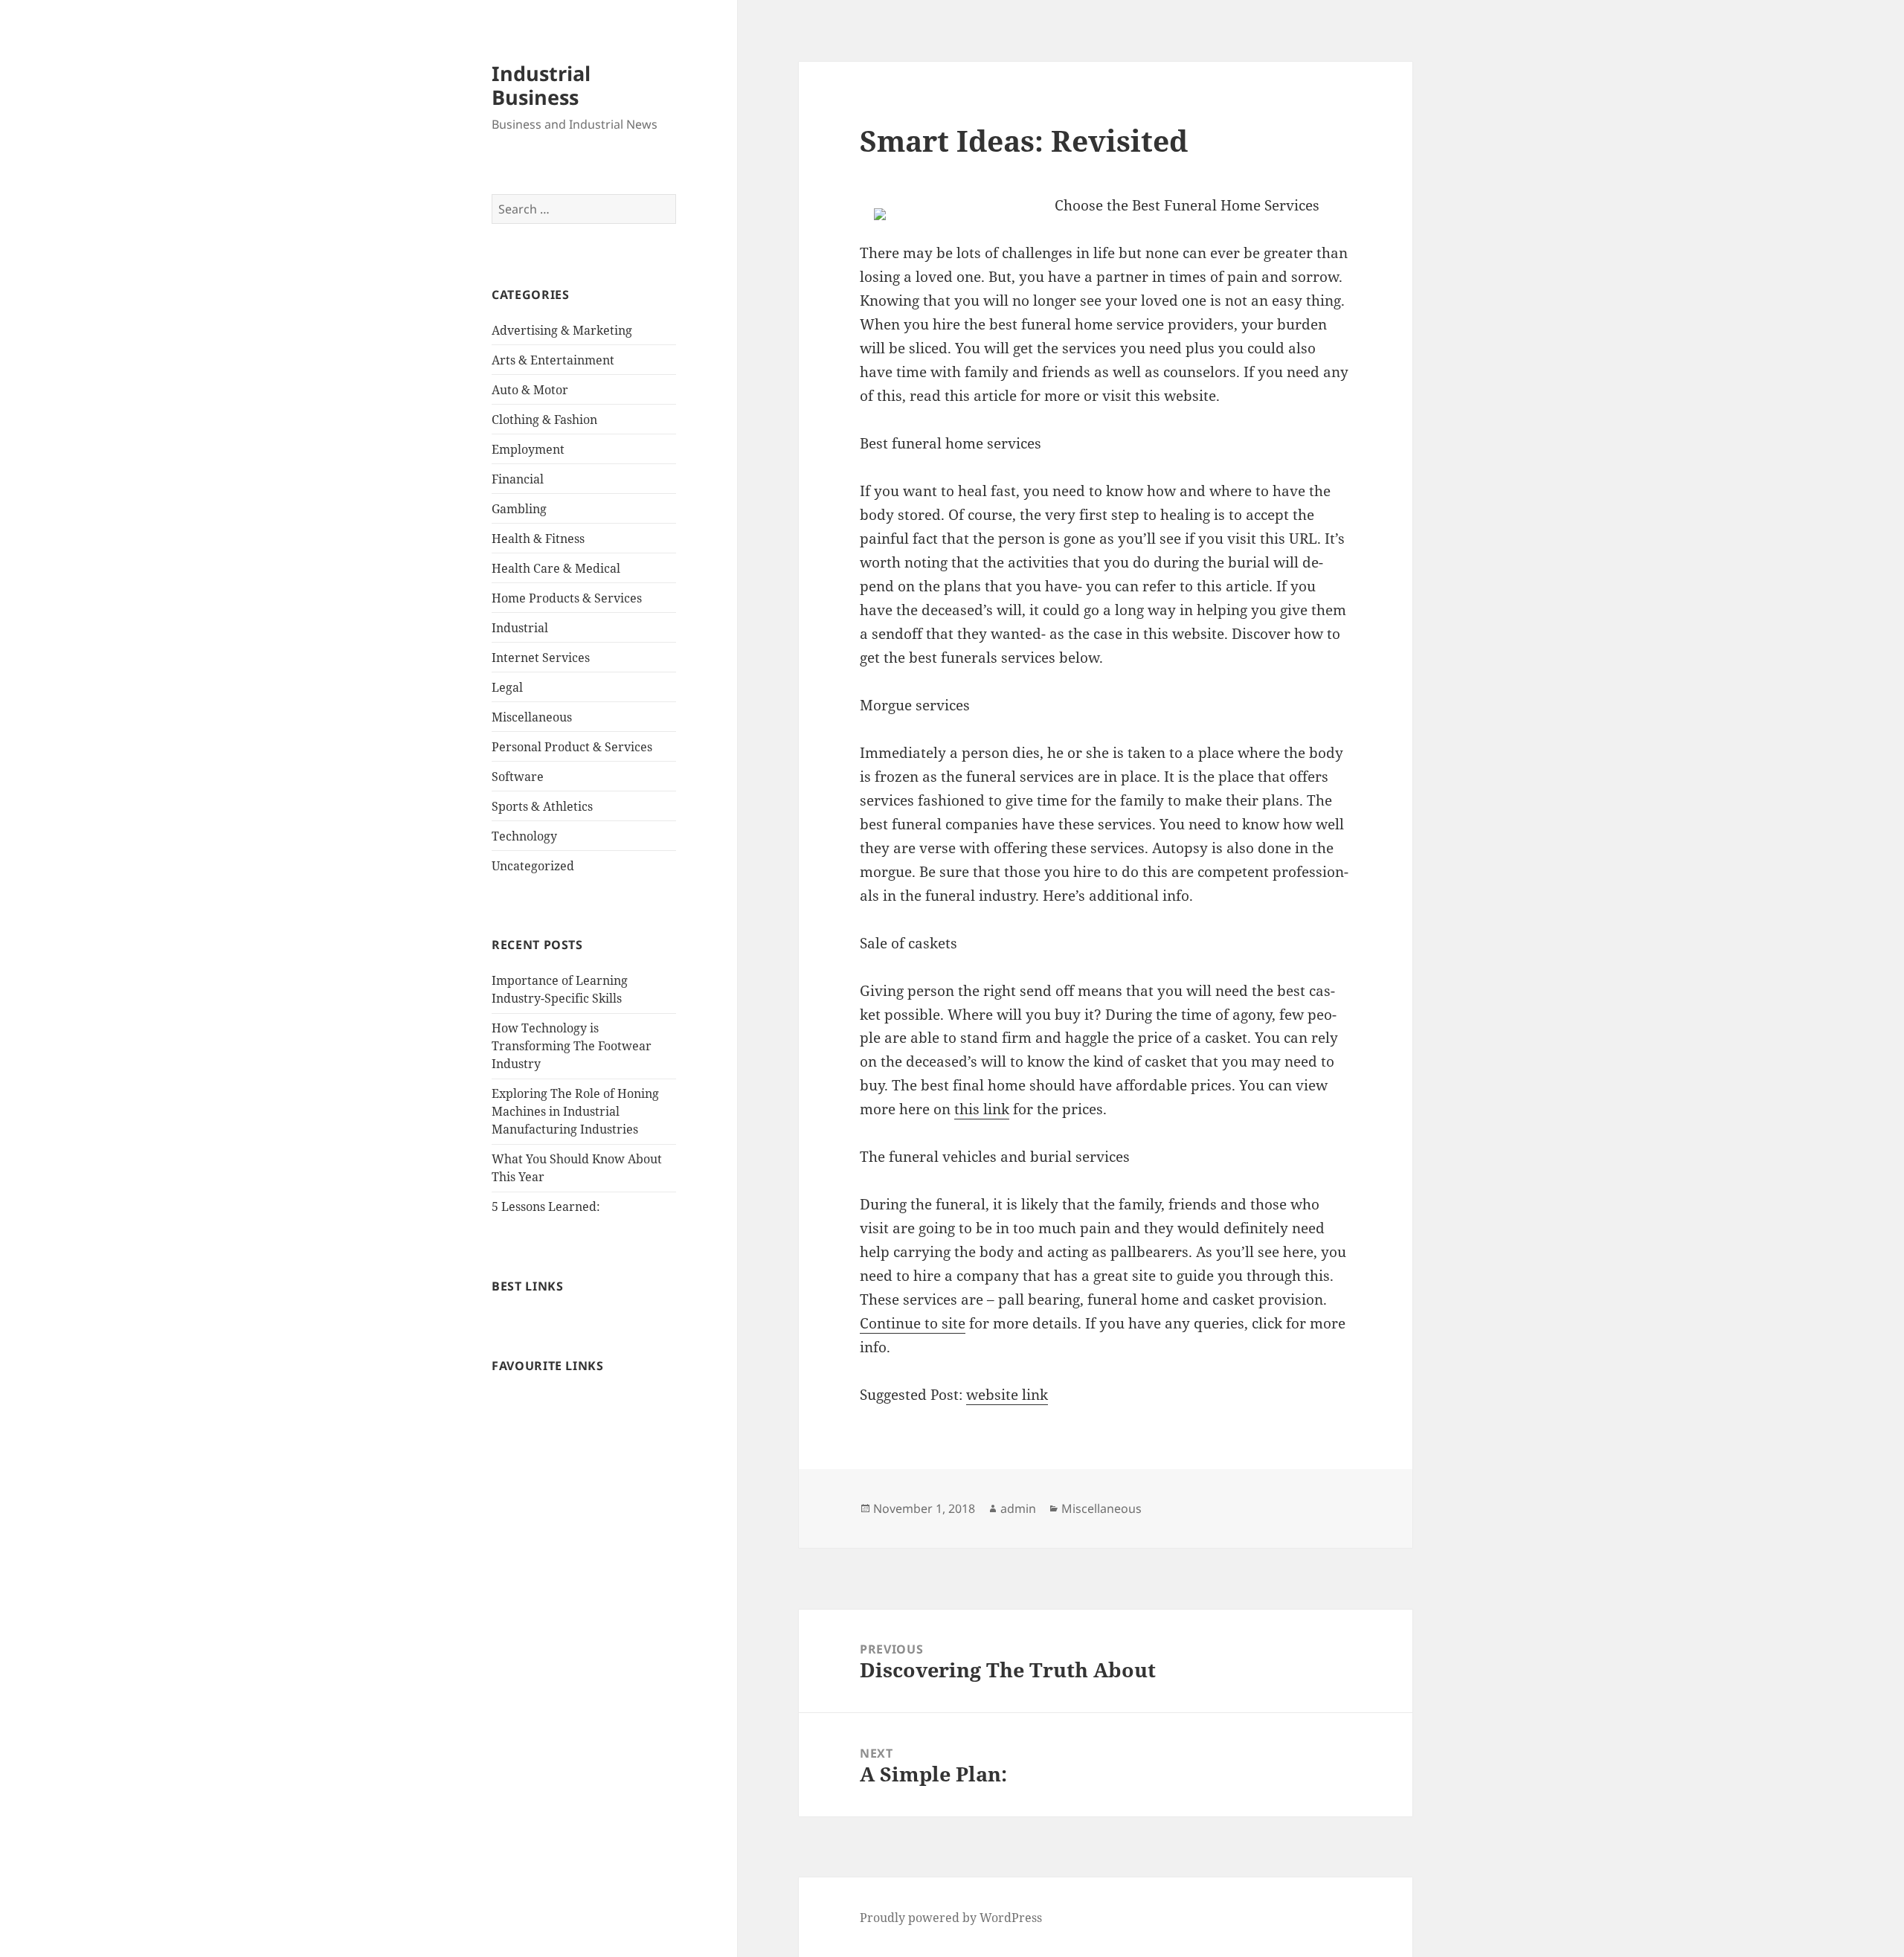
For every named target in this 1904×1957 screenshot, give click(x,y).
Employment (528, 449)
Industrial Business (541, 85)
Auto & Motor (530, 390)
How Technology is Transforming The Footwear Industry (572, 1046)
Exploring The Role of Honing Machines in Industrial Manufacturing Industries (575, 1111)
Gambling (519, 509)
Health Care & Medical (556, 568)
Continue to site (913, 1323)
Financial (518, 479)
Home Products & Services (567, 598)
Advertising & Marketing (562, 330)
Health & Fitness (538, 539)
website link (1007, 1395)
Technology (524, 836)
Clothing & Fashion (544, 420)
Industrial (520, 628)
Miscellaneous (532, 717)
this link (982, 1109)
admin (1018, 1508)
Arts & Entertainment (553, 360)
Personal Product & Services (572, 747)
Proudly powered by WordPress (951, 1918)
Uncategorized (533, 866)
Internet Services (541, 658)
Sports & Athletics (542, 806)
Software (518, 777)
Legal (507, 687)
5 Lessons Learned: (546, 1206)
